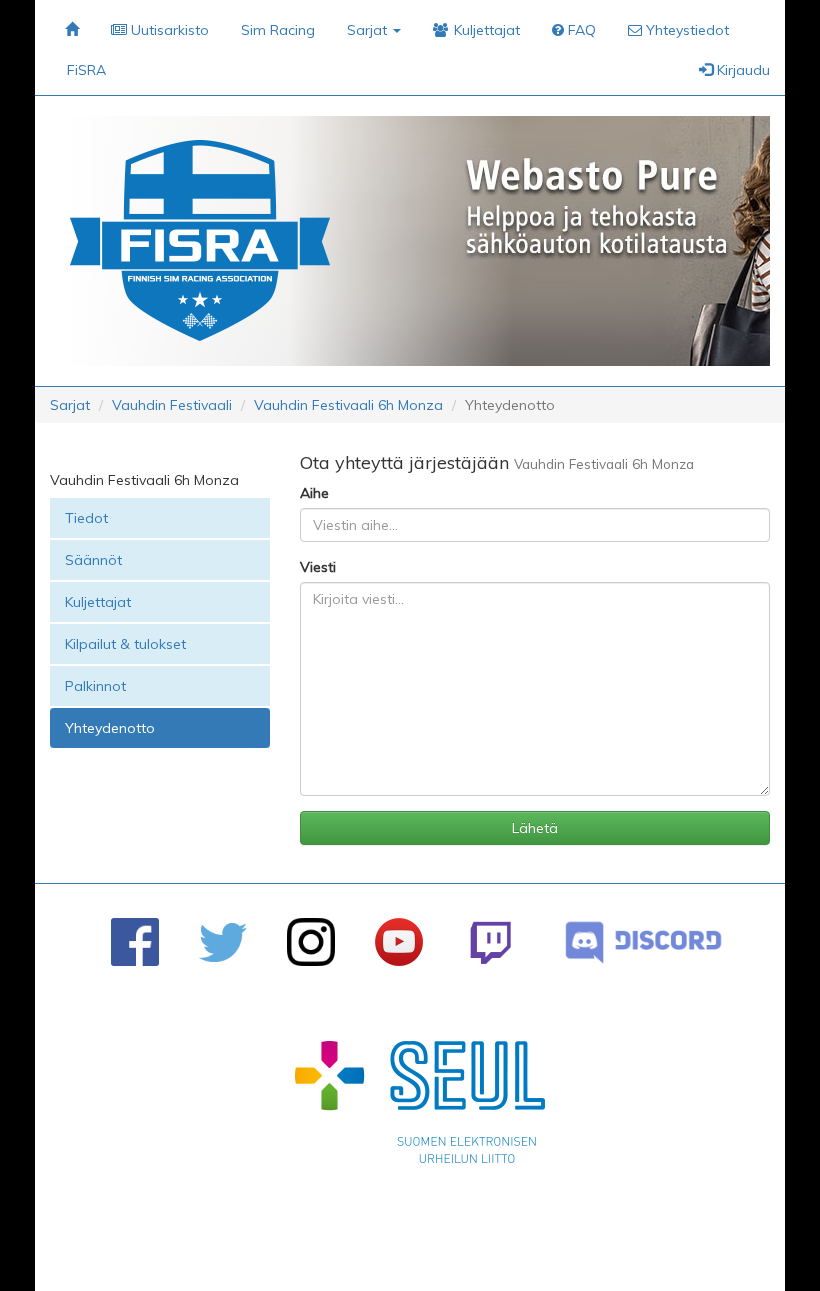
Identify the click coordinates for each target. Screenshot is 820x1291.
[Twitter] (223, 942)
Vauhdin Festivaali (172, 405)
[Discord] (643, 942)
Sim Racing (278, 30)
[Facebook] (135, 942)
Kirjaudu (741, 70)
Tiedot (86, 518)
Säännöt (93, 560)
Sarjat (70, 405)
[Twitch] (490, 942)
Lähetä (535, 828)
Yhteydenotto (110, 728)
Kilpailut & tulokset (125, 644)
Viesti (318, 567)
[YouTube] (399, 942)
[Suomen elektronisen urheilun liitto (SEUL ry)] (420, 1107)
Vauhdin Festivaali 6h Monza (348, 405)
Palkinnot (95, 686)
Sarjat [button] (369, 30)
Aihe (314, 493)
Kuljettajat (98, 602)
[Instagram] (311, 942)
